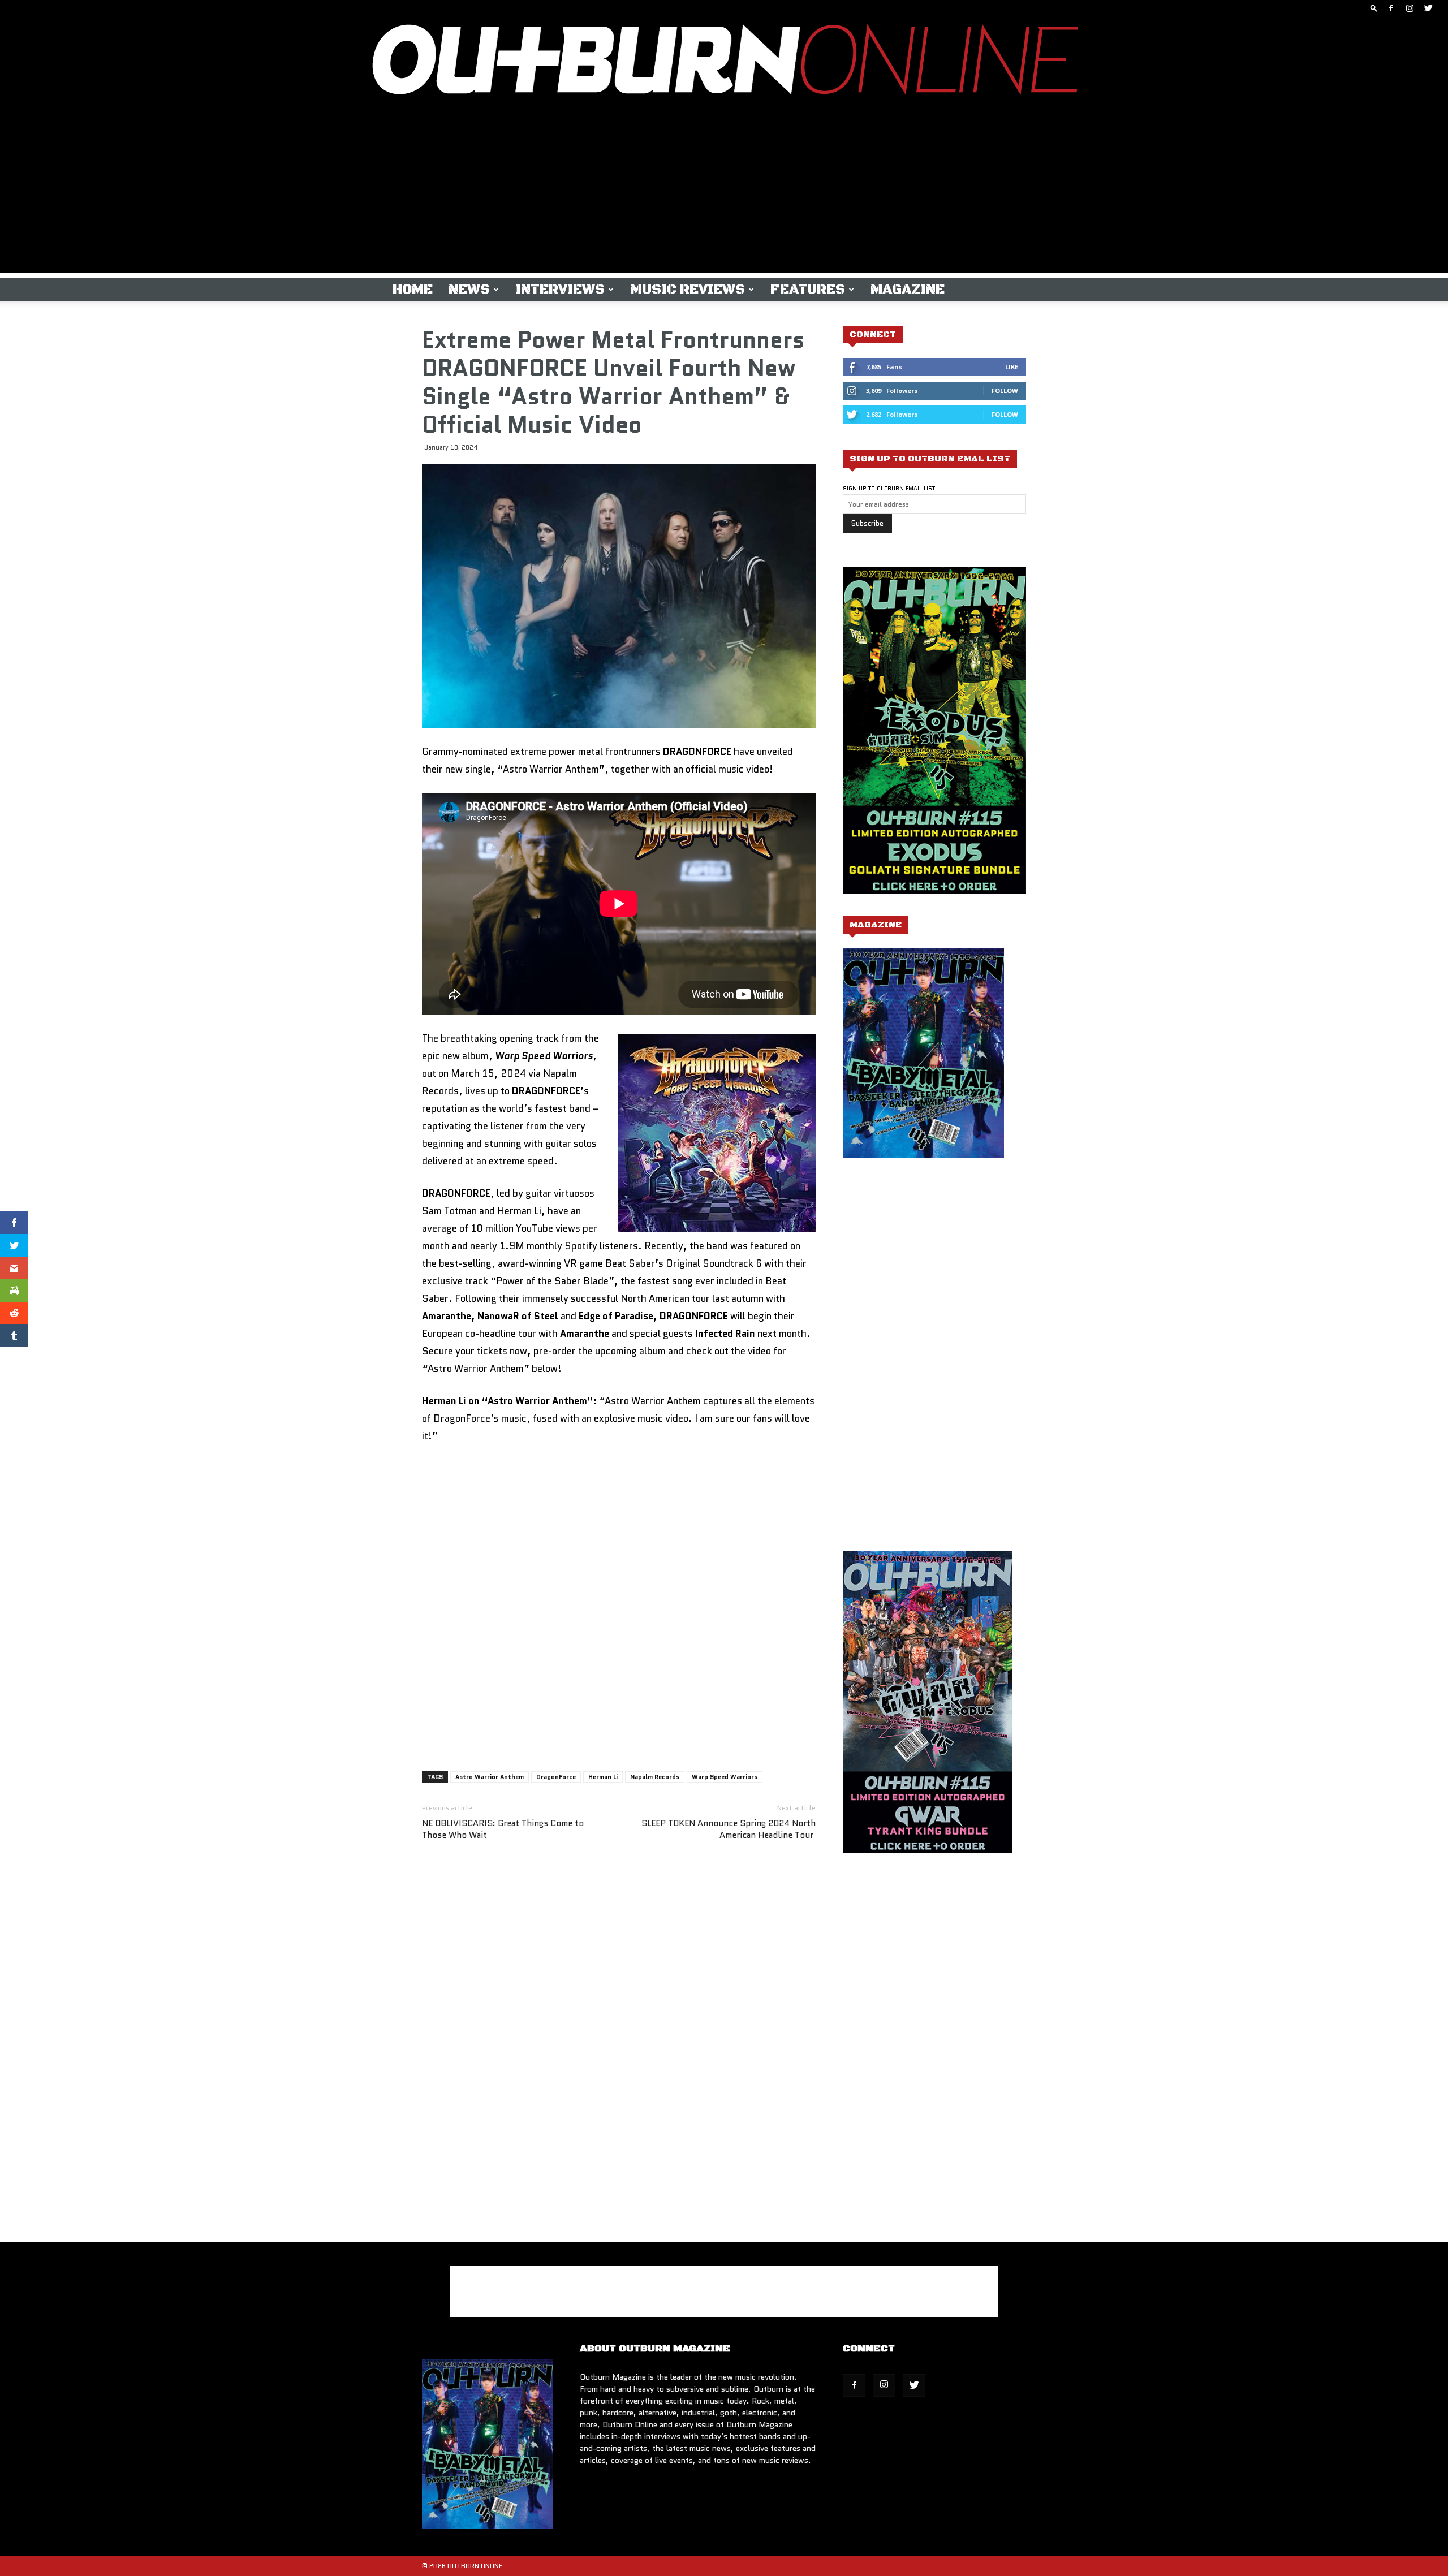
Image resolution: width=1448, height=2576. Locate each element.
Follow (1005, 391)
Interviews (560, 290)
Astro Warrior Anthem (490, 1777)
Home (413, 290)
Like (1012, 367)
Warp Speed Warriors (725, 1777)
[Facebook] (1391, 8)
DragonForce (556, 1777)
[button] (1374, 8)
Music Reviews (688, 290)
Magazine (908, 290)
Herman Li (603, 1777)
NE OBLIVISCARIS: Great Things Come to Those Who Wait (503, 1829)
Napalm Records (655, 1777)
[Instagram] (1410, 8)
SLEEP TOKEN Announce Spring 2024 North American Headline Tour (729, 1829)
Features (808, 290)
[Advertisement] (724, 193)
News (469, 290)
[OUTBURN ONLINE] (724, 62)
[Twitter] (1428, 8)
